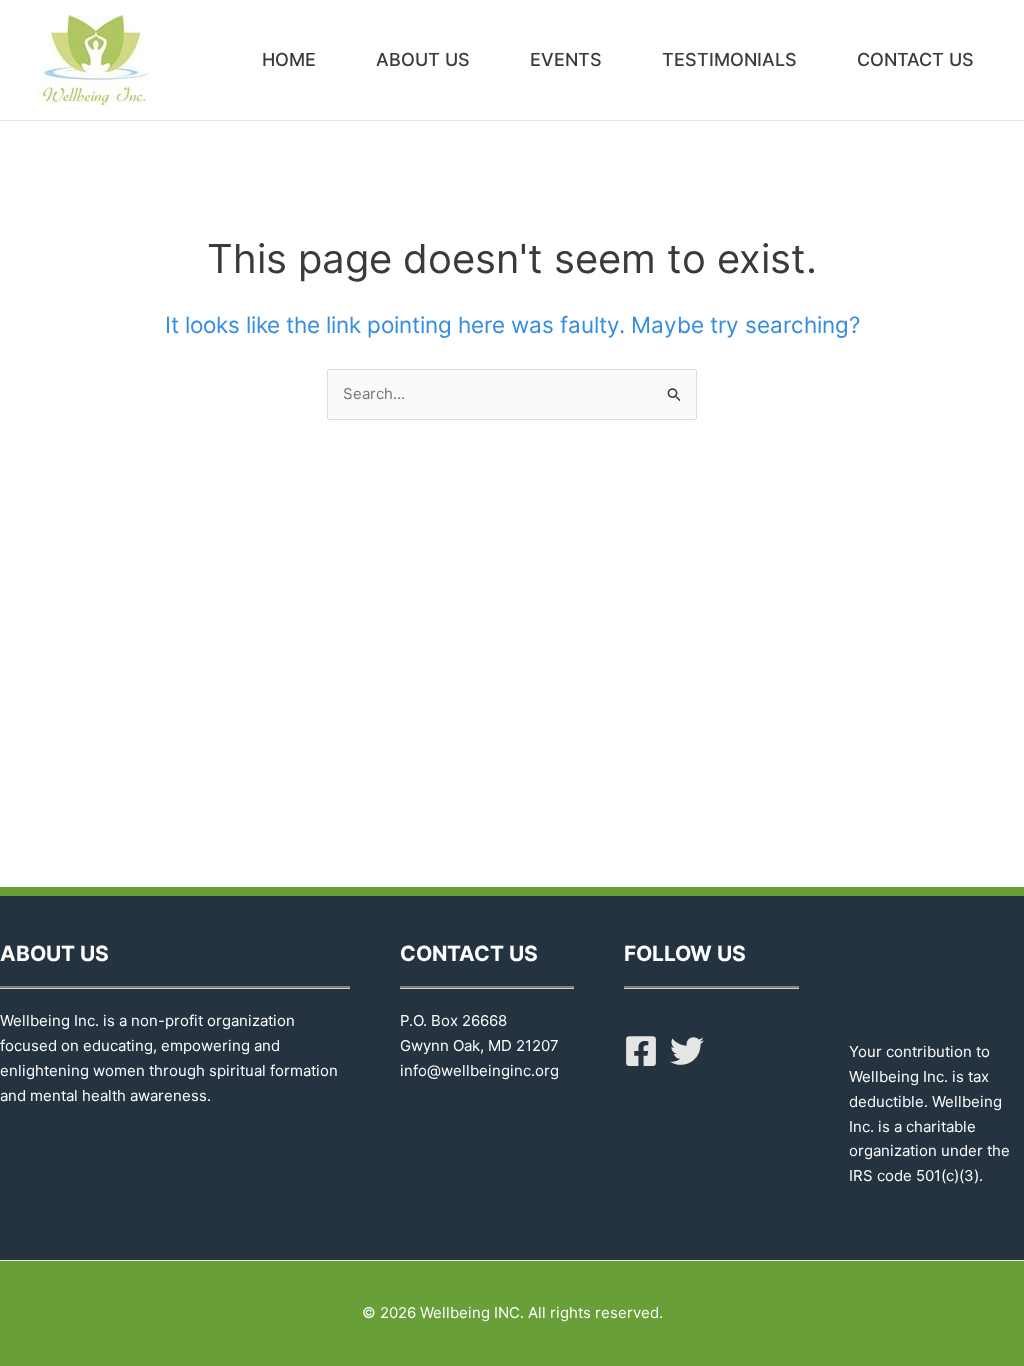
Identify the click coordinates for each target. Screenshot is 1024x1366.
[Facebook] (641, 1051)
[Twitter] (687, 1051)
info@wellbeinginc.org (479, 1070)
